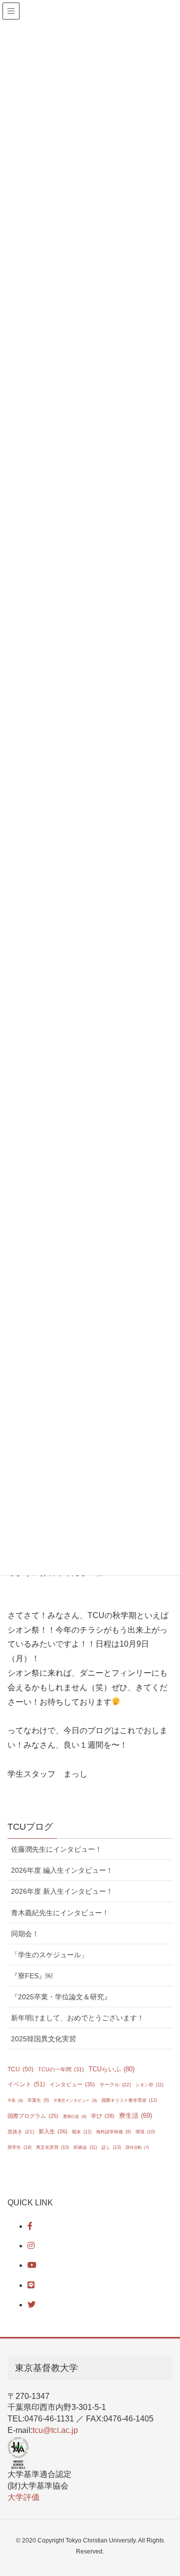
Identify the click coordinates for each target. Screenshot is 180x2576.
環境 (145, 2132)
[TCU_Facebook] (30, 2226)
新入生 (53, 2131)
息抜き (21, 2132)
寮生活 (135, 2116)
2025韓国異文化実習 (43, 2039)
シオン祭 (149, 2085)
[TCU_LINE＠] (31, 2285)
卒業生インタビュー (75, 2101)
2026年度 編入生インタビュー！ (62, 1870)
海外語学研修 (113, 2132)
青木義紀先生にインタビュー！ (60, 1913)
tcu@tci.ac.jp (55, 2430)
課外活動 (137, 2148)
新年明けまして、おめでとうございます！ (77, 2018)
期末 (82, 2132)
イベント (26, 2084)
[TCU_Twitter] (31, 2305)
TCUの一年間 (61, 2069)
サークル (115, 2085)
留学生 (19, 2147)
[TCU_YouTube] (32, 2265)
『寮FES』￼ (32, 1976)
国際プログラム (33, 2116)
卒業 (15, 2101)
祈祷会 (85, 2147)
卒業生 (38, 2100)
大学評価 (23, 2497)
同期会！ (25, 1934)
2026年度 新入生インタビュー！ (62, 1891)
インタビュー (72, 2084)
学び (103, 2116)
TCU (20, 2069)
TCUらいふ (111, 2069)
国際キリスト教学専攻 (129, 2100)
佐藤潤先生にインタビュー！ (56, 1849)
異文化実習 (52, 2147)
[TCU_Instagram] (31, 2246)
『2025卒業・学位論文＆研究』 (61, 1997)
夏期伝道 (75, 2117)
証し (111, 2147)
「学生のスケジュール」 (49, 1955)
